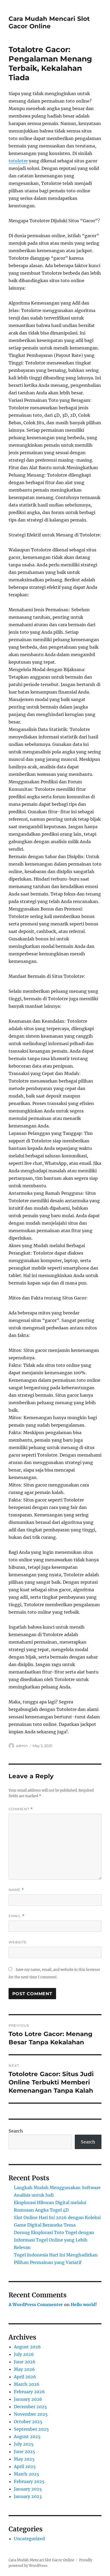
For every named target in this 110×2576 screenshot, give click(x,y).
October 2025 (28, 2422)
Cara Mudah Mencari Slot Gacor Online (49, 22)
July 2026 (24, 2354)
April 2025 (25, 2466)
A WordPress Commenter (36, 2305)
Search (16, 2131)
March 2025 (27, 2474)
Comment (21, 1809)
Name (16, 1890)
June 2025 (25, 2452)
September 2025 (31, 2429)
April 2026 (25, 2377)
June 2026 (25, 2362)
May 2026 (24, 2369)
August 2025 (27, 2437)
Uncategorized (29, 2539)
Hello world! (84, 2305)
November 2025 (31, 2414)
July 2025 (24, 2444)
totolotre (18, 161)
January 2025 (28, 2489)
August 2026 (27, 2347)
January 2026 (28, 2399)
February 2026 (29, 2392)
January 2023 (28, 2496)
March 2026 (27, 2384)
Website (18, 1942)
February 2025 (29, 2481)
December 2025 (30, 2407)
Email (17, 1916)
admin (22, 1746)
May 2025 (24, 2459)
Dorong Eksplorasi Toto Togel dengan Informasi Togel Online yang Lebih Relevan (54, 2240)
